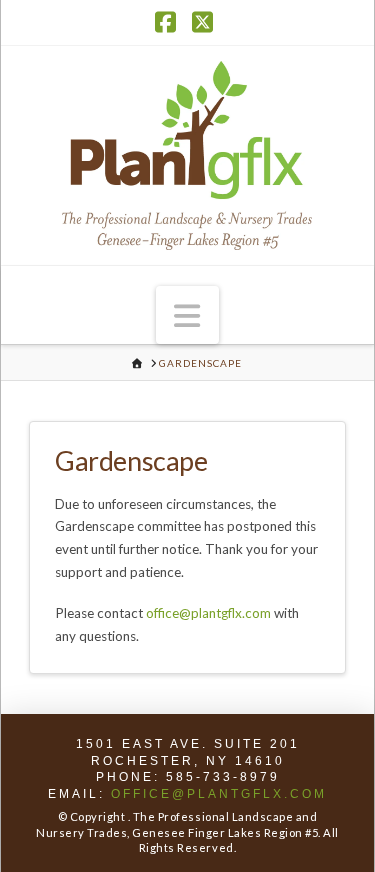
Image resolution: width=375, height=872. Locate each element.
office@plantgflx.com (208, 613)
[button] (188, 315)
